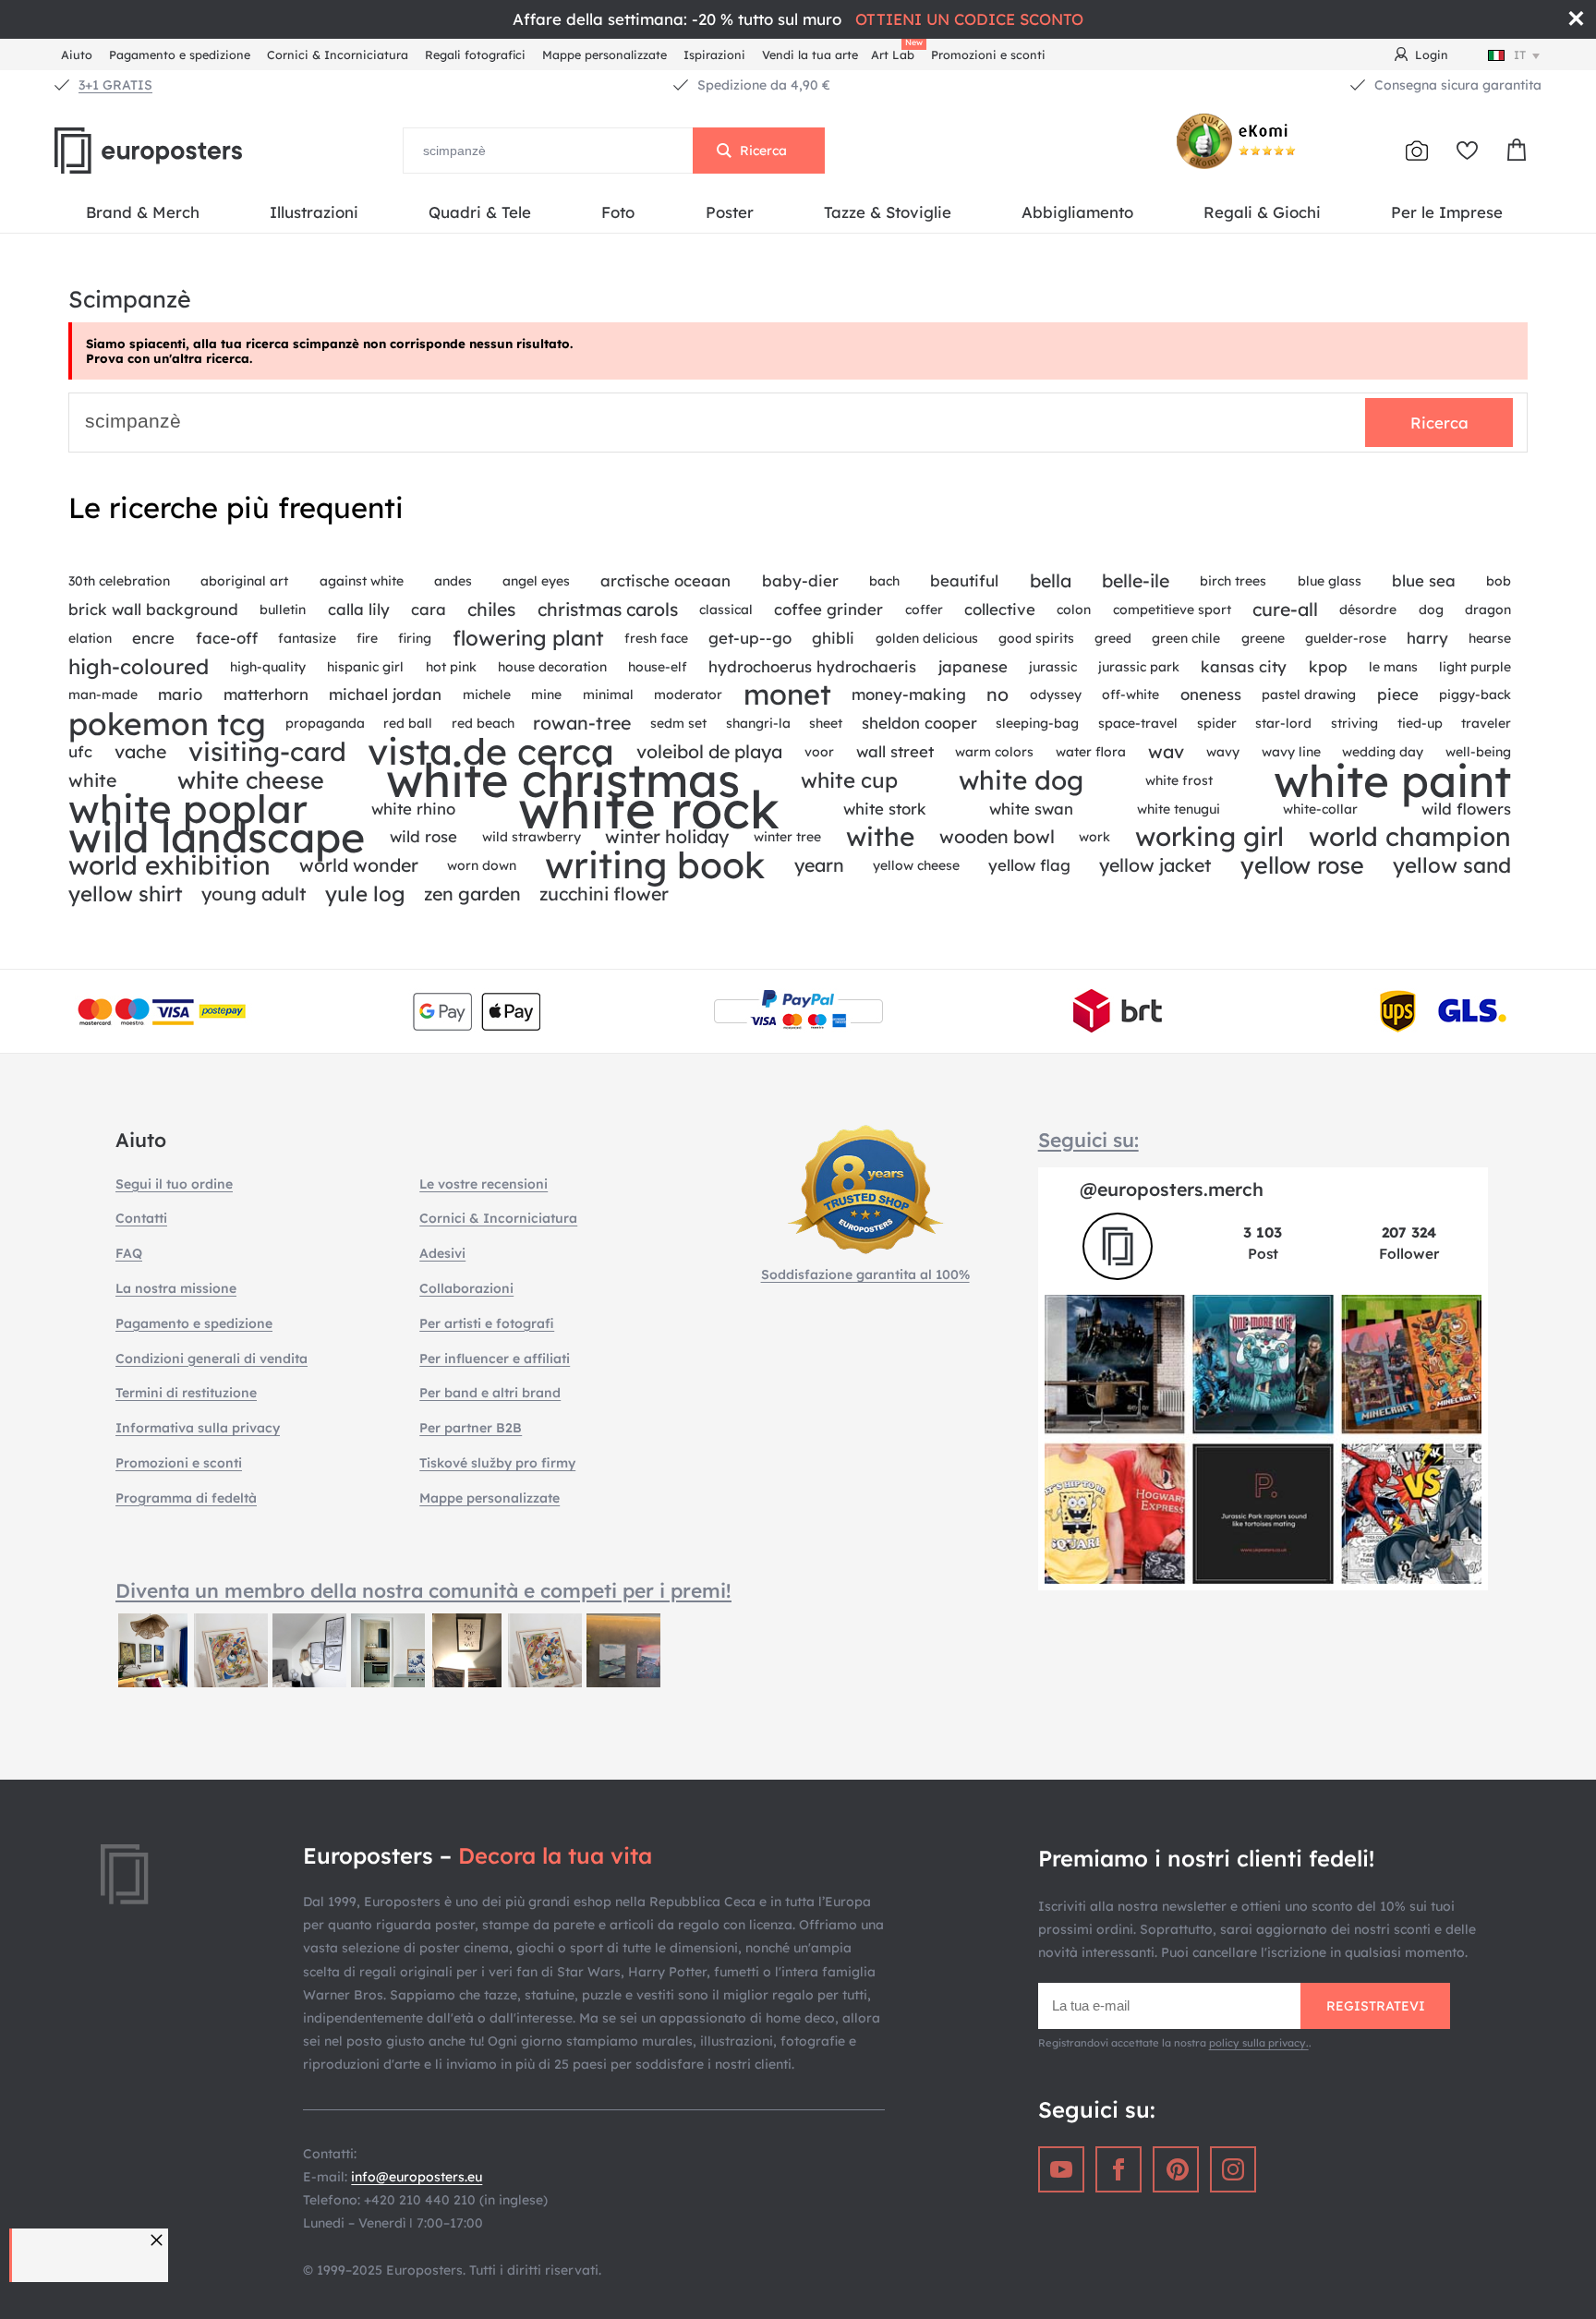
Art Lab (896, 52)
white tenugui (1179, 809)
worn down (482, 865)
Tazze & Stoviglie (888, 212)
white (92, 780)
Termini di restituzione (186, 1393)
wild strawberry (532, 837)
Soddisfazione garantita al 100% (865, 1274)
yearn (819, 865)
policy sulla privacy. (1259, 2043)
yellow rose (1302, 865)
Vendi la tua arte (810, 54)
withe (880, 837)
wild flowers (1466, 809)
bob (1499, 581)
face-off (227, 638)
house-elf (658, 667)
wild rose (423, 836)
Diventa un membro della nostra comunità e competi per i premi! (423, 1590)
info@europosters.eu (417, 2177)
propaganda (325, 723)
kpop (1328, 666)
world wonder (359, 865)
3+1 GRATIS (115, 85)
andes (453, 581)
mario (180, 694)
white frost (1179, 780)
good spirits (1036, 638)
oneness (1211, 694)
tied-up (1420, 723)
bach (884, 581)
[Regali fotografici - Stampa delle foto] (1417, 151)
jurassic (1053, 667)
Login (1432, 54)
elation (90, 638)
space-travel (1138, 723)
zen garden (472, 894)
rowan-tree (582, 723)
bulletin (283, 610)
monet (787, 695)
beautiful (964, 580)
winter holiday (667, 836)
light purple (1475, 667)
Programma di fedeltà (186, 1498)
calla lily (359, 609)
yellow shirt (126, 894)
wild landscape (217, 837)
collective (1000, 609)
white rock (649, 809)
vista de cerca (491, 752)
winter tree (787, 837)
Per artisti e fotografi (487, 1323)
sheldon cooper (919, 723)
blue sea (1424, 580)
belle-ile (1136, 580)
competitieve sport (1172, 610)
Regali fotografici (475, 54)
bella (1051, 580)
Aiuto (77, 54)
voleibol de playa (709, 751)
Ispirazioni (714, 54)
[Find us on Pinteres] (1176, 2169)
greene (1263, 638)
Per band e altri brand (490, 1393)
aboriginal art (244, 581)
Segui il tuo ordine (174, 1184)
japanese (973, 666)
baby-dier (800, 580)
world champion (1410, 837)
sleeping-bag (1037, 723)
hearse (1490, 638)
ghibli (833, 638)
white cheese (251, 780)
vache (140, 751)
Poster (730, 212)
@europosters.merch (1172, 1189)
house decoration (552, 667)
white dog (1021, 781)
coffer (924, 610)
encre (153, 638)
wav (1166, 751)
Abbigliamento (1077, 212)
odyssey (1056, 694)
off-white (1130, 694)
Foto (618, 212)
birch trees (1233, 581)
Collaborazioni (466, 1288)
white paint (1392, 781)
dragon (1488, 610)
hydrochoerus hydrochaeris (812, 666)
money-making (909, 694)
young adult (254, 894)
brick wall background (153, 609)
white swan (1031, 809)
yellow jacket (1155, 865)
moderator (688, 694)
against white (362, 581)
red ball (408, 723)
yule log (365, 894)
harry (1427, 638)
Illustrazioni (314, 212)
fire (367, 638)
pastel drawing (1309, 694)
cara (429, 609)
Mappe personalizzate (605, 54)
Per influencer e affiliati (495, 1359)
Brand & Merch (143, 212)
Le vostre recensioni (484, 1184)
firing (415, 638)
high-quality (268, 667)
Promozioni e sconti (988, 54)
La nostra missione (176, 1288)
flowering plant (528, 638)
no (997, 694)
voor (819, 752)
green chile (1186, 638)
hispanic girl (365, 667)
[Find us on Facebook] (1118, 2169)
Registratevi (1376, 2006)
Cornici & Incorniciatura (338, 54)
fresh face (656, 638)
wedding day (1383, 752)
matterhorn (266, 694)
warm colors (994, 752)
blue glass (1330, 581)
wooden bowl (997, 836)
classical (726, 610)
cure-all (1285, 609)
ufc (80, 751)
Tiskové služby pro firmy (497, 1463)
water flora (1091, 752)
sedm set (678, 723)
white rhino (413, 809)
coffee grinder (828, 609)
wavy (1223, 752)
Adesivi (442, 1253)
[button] (159, 2240)
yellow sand (1452, 865)
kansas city (1244, 666)
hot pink (451, 667)
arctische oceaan (665, 580)
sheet (826, 723)
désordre (1368, 610)
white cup (849, 780)
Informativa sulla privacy (198, 1428)
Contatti (141, 1218)
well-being (1478, 752)
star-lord (1283, 723)
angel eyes (536, 581)
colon (1074, 610)
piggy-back (1475, 694)
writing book (655, 866)
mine (546, 694)
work (1094, 837)
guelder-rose (1346, 638)
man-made (103, 694)
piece (1398, 694)
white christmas (563, 781)
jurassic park (1139, 667)
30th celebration (119, 581)
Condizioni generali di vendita (212, 1359)
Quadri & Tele (480, 212)
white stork (885, 809)
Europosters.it (179, 151)
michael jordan (385, 694)
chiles (491, 609)
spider (1217, 723)
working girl (1209, 837)
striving (1354, 723)
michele (487, 694)
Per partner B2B (471, 1428)
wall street (895, 751)
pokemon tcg (167, 724)
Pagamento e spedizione (180, 54)
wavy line (1291, 752)
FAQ (129, 1253)
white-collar (1320, 809)
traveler (1486, 723)
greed (1113, 638)
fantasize (307, 638)
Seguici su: (1088, 1140)
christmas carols (608, 609)
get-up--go (750, 638)
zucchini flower (604, 894)
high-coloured (139, 667)
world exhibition (169, 866)
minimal (608, 694)
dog (1431, 610)
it (1520, 54)
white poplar (188, 809)
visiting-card (267, 752)
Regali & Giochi (1262, 212)
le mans (1393, 667)
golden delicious (927, 638)
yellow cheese (916, 865)
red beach (483, 723)
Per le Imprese (1447, 212)
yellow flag (1029, 865)
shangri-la (758, 723)
